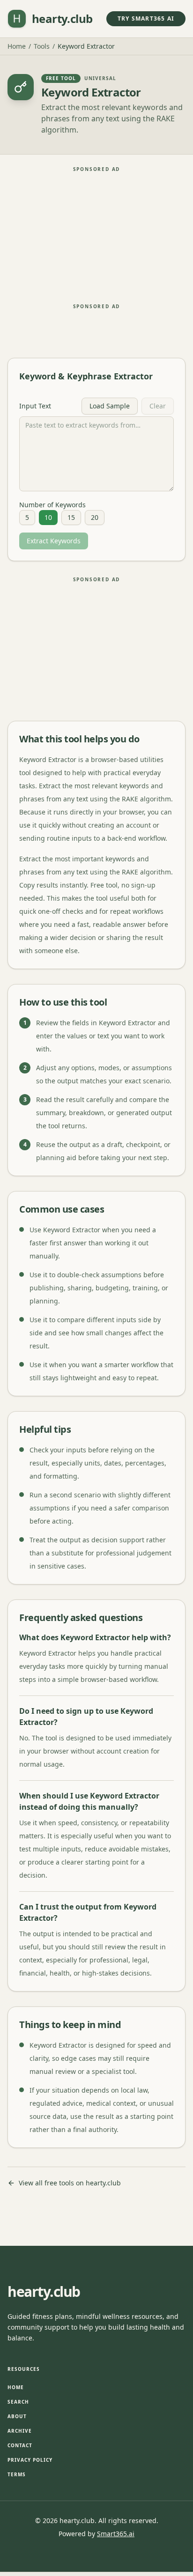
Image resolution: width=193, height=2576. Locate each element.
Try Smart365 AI (146, 19)
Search (18, 2402)
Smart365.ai (116, 2534)
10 (48, 517)
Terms (17, 2474)
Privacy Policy (30, 2460)
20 (95, 517)
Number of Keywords (52, 505)
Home (17, 46)
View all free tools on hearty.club (70, 2183)
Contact (20, 2445)
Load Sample (110, 406)
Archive (20, 2431)
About (17, 2416)
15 (71, 517)
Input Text (35, 406)
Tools (42, 46)
